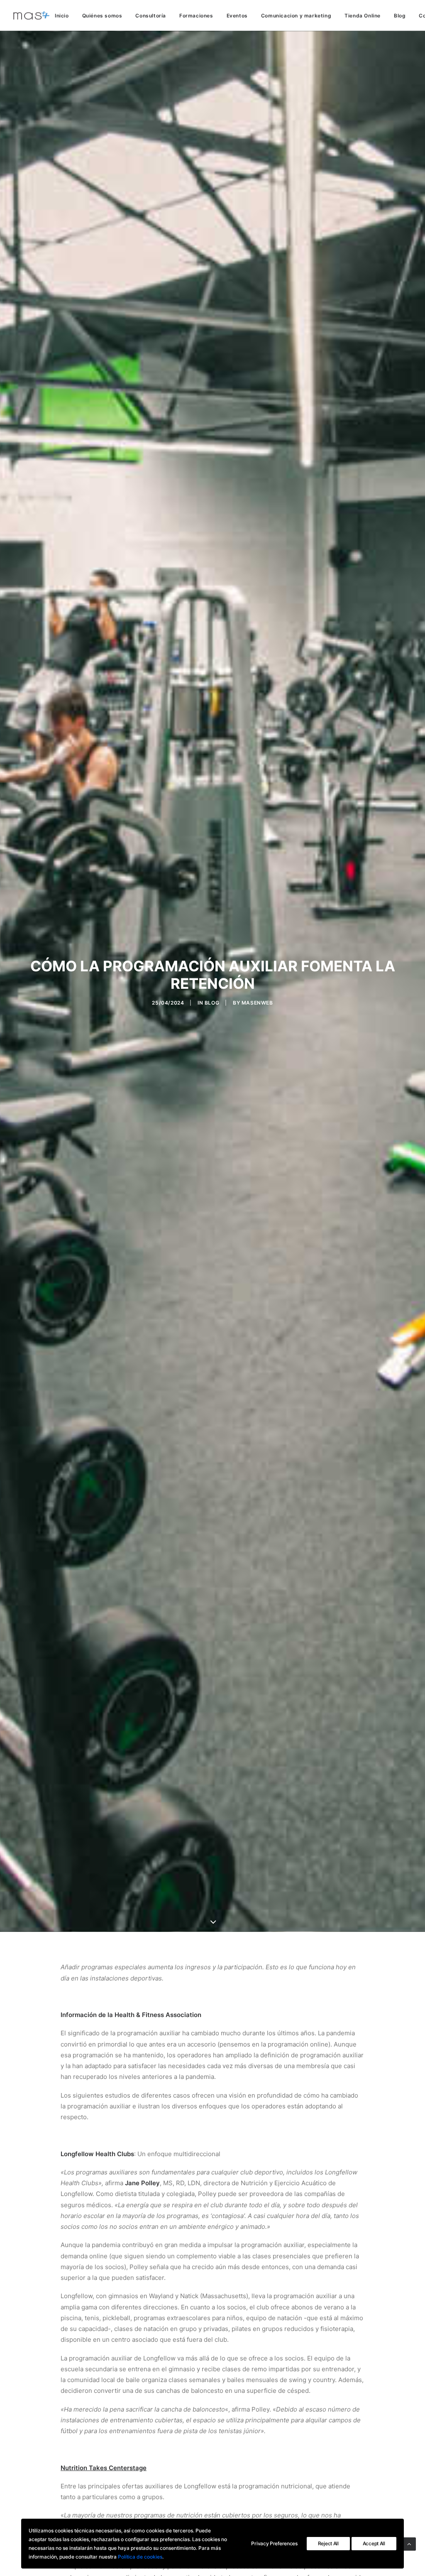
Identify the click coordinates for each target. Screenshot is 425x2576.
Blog (400, 16)
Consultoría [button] (151, 16)
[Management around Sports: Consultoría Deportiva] (31, 15)
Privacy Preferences (274, 2543)
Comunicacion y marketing (296, 16)
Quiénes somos (102, 16)
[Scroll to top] (409, 2543)
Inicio (62, 16)
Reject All (328, 2543)
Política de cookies (140, 2557)
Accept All (374, 2543)
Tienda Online (363, 16)
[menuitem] (65, 16)
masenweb (257, 1003)
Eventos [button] (237, 16)
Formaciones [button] (196, 16)
